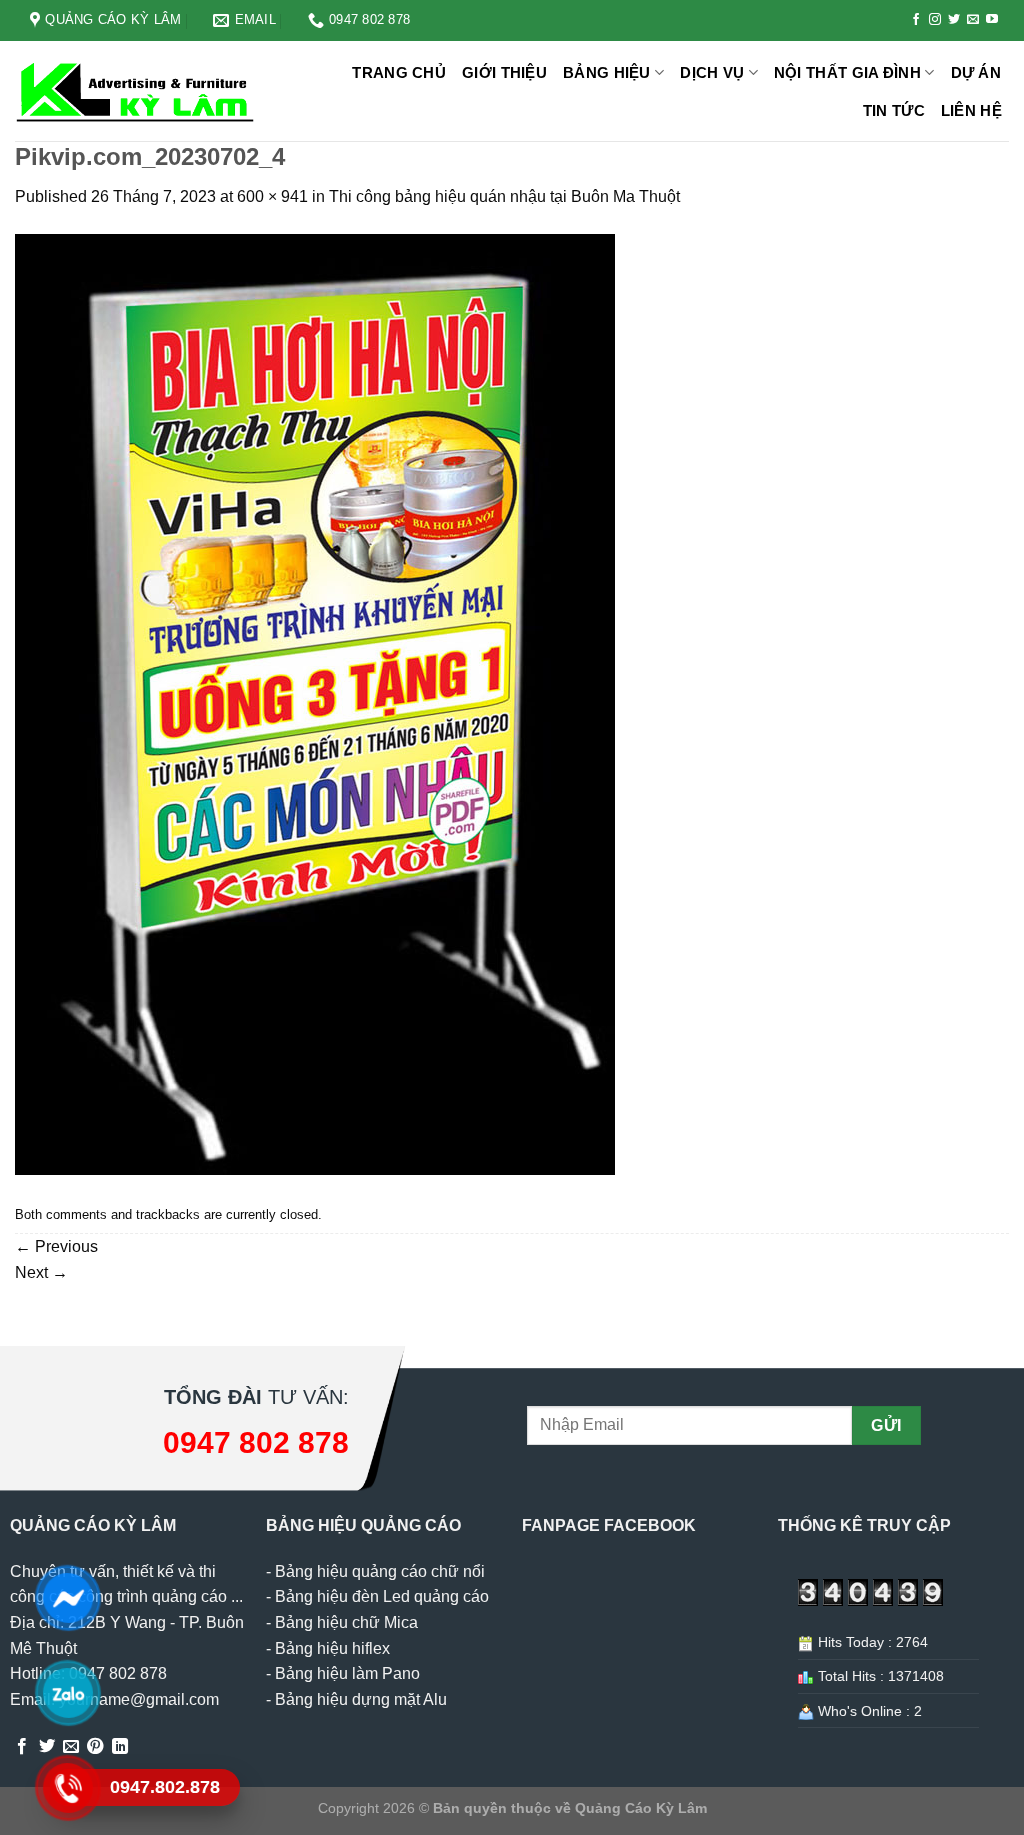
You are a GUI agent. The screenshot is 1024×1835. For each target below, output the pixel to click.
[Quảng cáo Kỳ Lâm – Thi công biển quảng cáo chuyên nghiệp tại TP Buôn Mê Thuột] (138, 91)
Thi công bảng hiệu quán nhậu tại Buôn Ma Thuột (504, 196)
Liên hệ (971, 110)
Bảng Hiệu (607, 72)
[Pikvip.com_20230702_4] (315, 703)
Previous (56, 1246)
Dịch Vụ (712, 72)
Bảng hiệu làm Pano (347, 1673)
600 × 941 (272, 196)
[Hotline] (67, 1788)
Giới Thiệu (504, 72)
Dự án (976, 72)
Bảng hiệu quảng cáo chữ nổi (380, 1571)
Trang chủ (399, 72)
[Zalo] (67, 1693)
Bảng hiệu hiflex (332, 1648)
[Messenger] (67, 1598)
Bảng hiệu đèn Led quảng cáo (382, 1596)
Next (41, 1272)
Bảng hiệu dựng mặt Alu (361, 1699)
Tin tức (894, 110)
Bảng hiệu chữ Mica (346, 1622)
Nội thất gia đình (847, 72)
